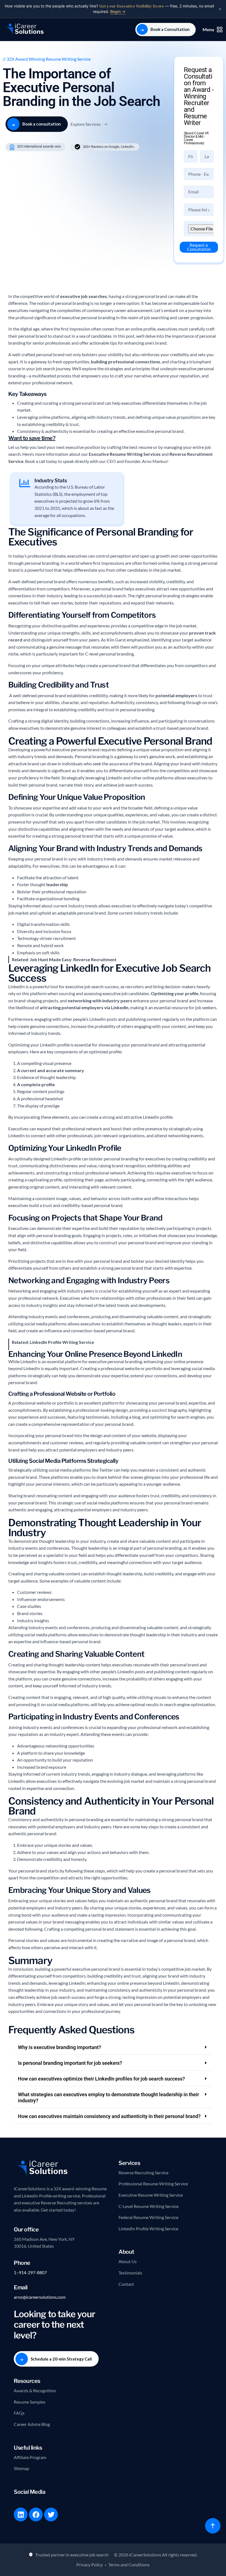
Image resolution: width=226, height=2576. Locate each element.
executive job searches (84, 296)
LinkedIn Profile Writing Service (62, 1342)
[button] (113, 2048)
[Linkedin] (21, 2514)
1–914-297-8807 (30, 2272)
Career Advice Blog (32, 2424)
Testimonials (130, 2273)
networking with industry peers (100, 1001)
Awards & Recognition (35, 2390)
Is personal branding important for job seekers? (70, 2063)
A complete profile (36, 1084)
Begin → (118, 11)
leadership (57, 884)
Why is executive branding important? (60, 2047)
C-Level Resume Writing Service (149, 2206)
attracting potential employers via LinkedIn (84, 1007)
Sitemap (21, 2468)
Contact (126, 2284)
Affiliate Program (30, 2457)
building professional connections (126, 362)
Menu (208, 29)
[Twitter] (51, 2514)
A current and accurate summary (51, 1070)
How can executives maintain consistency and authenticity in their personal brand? (109, 2116)
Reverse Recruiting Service (143, 2173)
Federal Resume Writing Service (148, 2217)
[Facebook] (36, 2514)
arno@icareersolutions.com (40, 2297)
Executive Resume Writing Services (125, 454)
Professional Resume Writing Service (153, 2184)
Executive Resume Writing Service (151, 2195)
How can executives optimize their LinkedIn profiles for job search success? (101, 2079)
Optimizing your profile (175, 993)
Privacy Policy (90, 2565)
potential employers (176, 695)
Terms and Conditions (129, 2565)
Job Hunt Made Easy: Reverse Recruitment (73, 959)
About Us (128, 2261)
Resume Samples (30, 2402)
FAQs (19, 2413)
